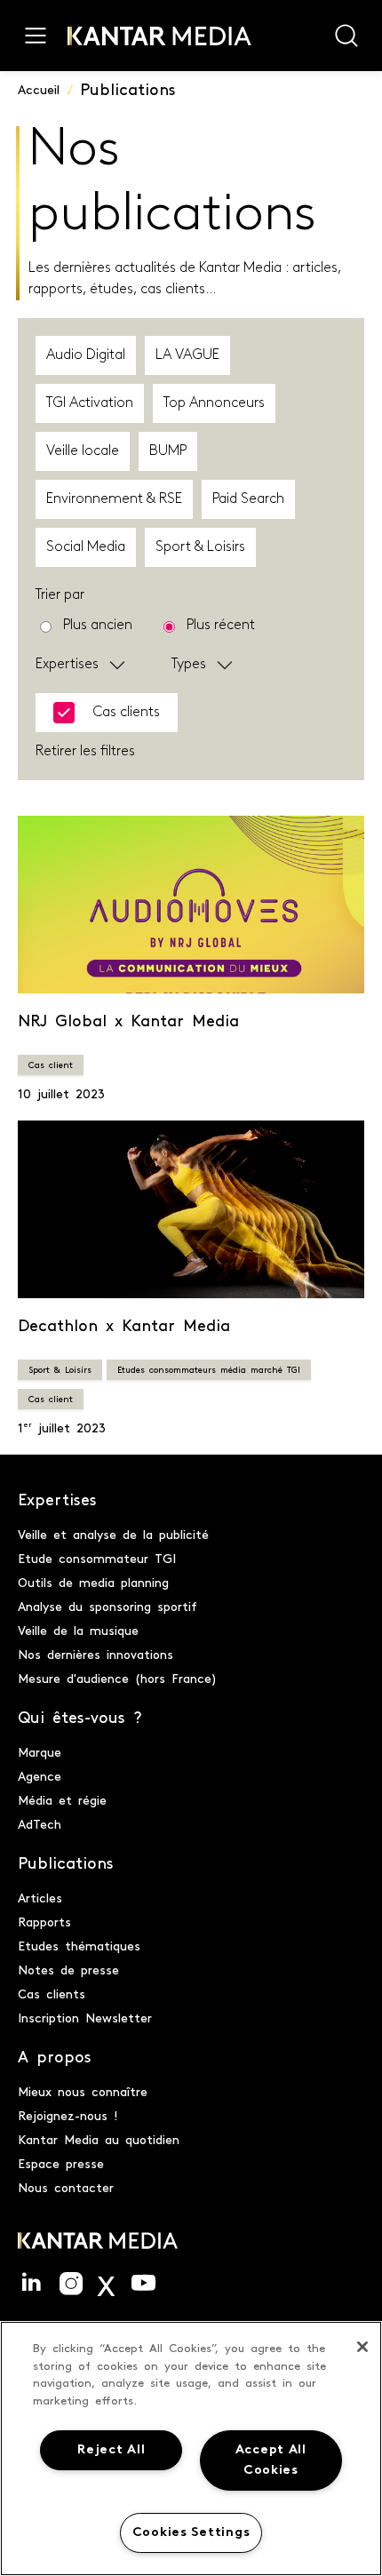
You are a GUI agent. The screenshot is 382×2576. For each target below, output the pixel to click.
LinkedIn (32, 2284)
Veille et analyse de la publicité (113, 1534)
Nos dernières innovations (95, 1654)
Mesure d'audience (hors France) (117, 1678)
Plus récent (221, 626)
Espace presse (61, 2163)
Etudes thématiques (79, 1945)
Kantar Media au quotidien (99, 2139)
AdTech (40, 1823)
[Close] (362, 2347)
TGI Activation (90, 403)
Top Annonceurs (214, 403)
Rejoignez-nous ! (68, 2115)
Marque (40, 1751)
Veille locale (83, 451)
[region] (191, 2448)
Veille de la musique (78, 1630)
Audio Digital (86, 355)
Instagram (71, 2284)
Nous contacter (66, 2187)
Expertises (67, 665)
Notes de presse (68, 1969)
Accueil (39, 89)
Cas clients (52, 1993)
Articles (40, 1897)
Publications (128, 88)
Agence (40, 1775)
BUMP (168, 451)
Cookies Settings (191, 2533)
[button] (126, 665)
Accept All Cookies (271, 2460)
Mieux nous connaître (83, 2091)
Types (189, 665)
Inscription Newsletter (85, 2017)
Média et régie (62, 1799)
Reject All (111, 2450)
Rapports (44, 1921)
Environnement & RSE (114, 499)
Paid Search (248, 499)
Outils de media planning (93, 1582)
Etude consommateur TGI (97, 1558)
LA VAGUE (187, 355)
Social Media (86, 547)
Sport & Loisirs (200, 547)
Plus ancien (98, 626)
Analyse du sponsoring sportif (107, 1606)
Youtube (143, 2284)
